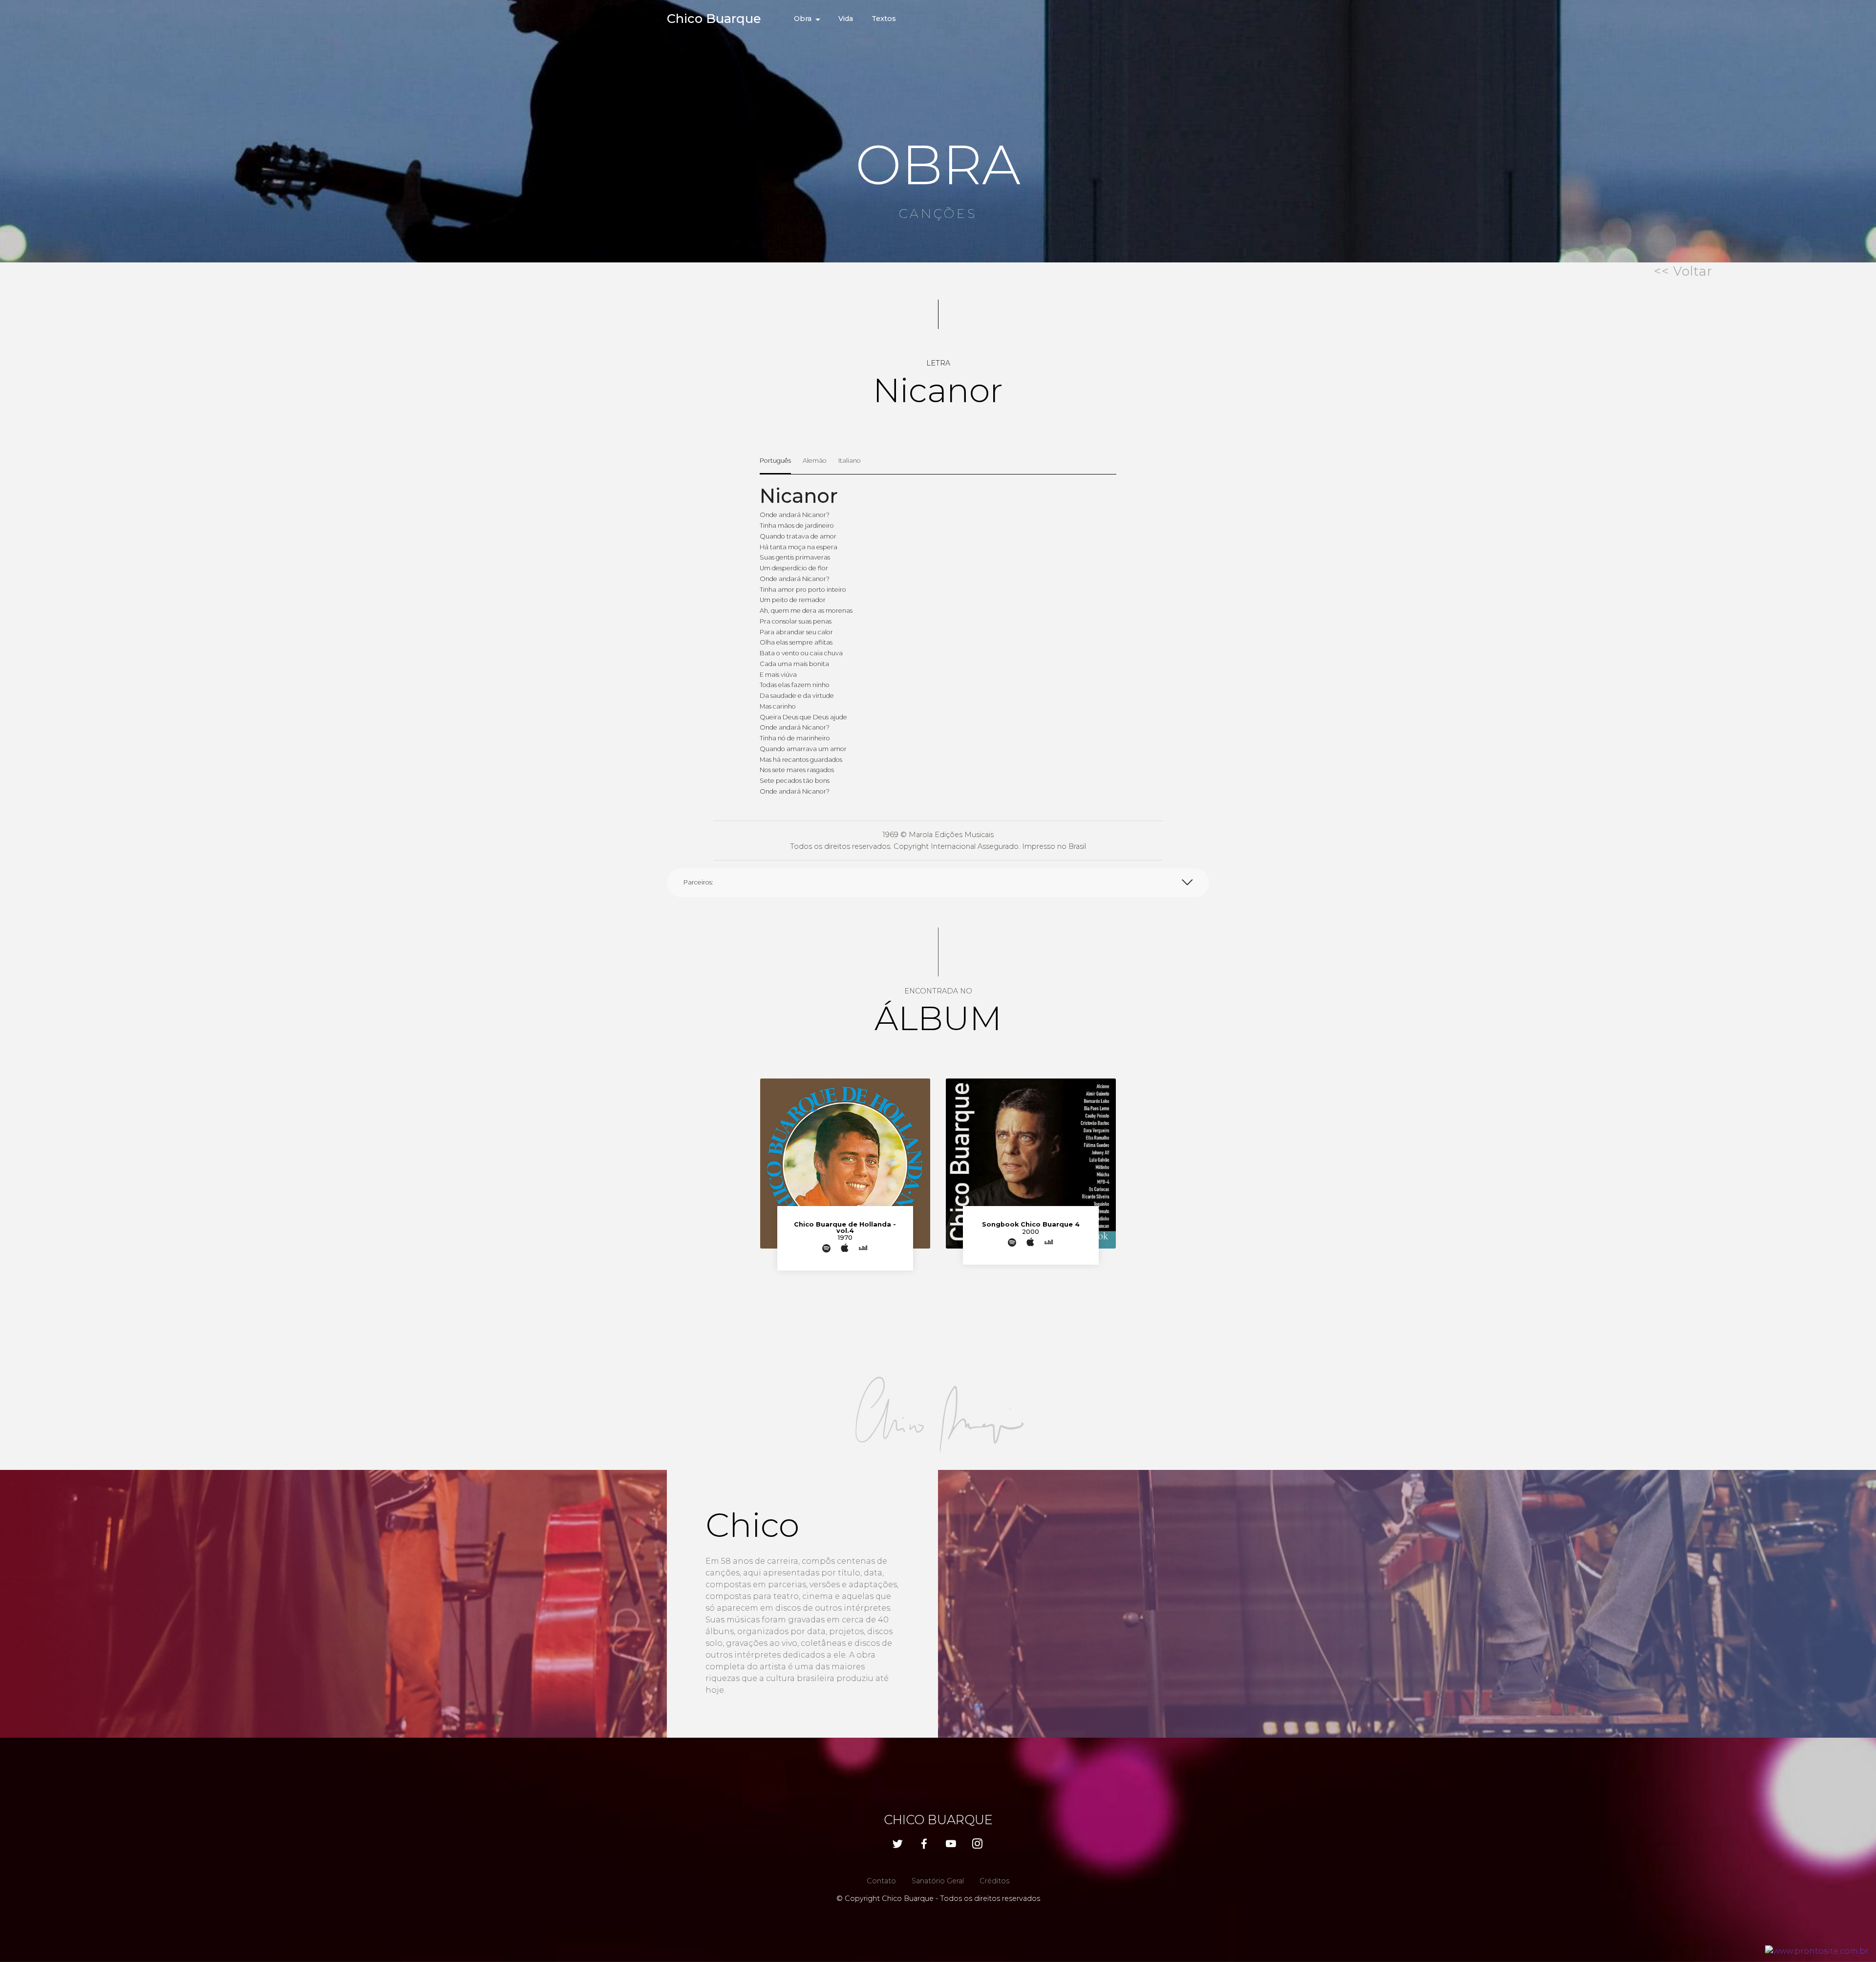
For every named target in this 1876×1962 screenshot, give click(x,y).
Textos (884, 19)
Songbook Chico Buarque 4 (1031, 1224)
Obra (803, 19)
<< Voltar (1683, 271)
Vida (846, 19)
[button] (938, 883)
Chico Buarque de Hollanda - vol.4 (845, 1228)
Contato (881, 1881)
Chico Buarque (714, 18)
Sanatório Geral (938, 1881)
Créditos (994, 1881)
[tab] (775, 461)
